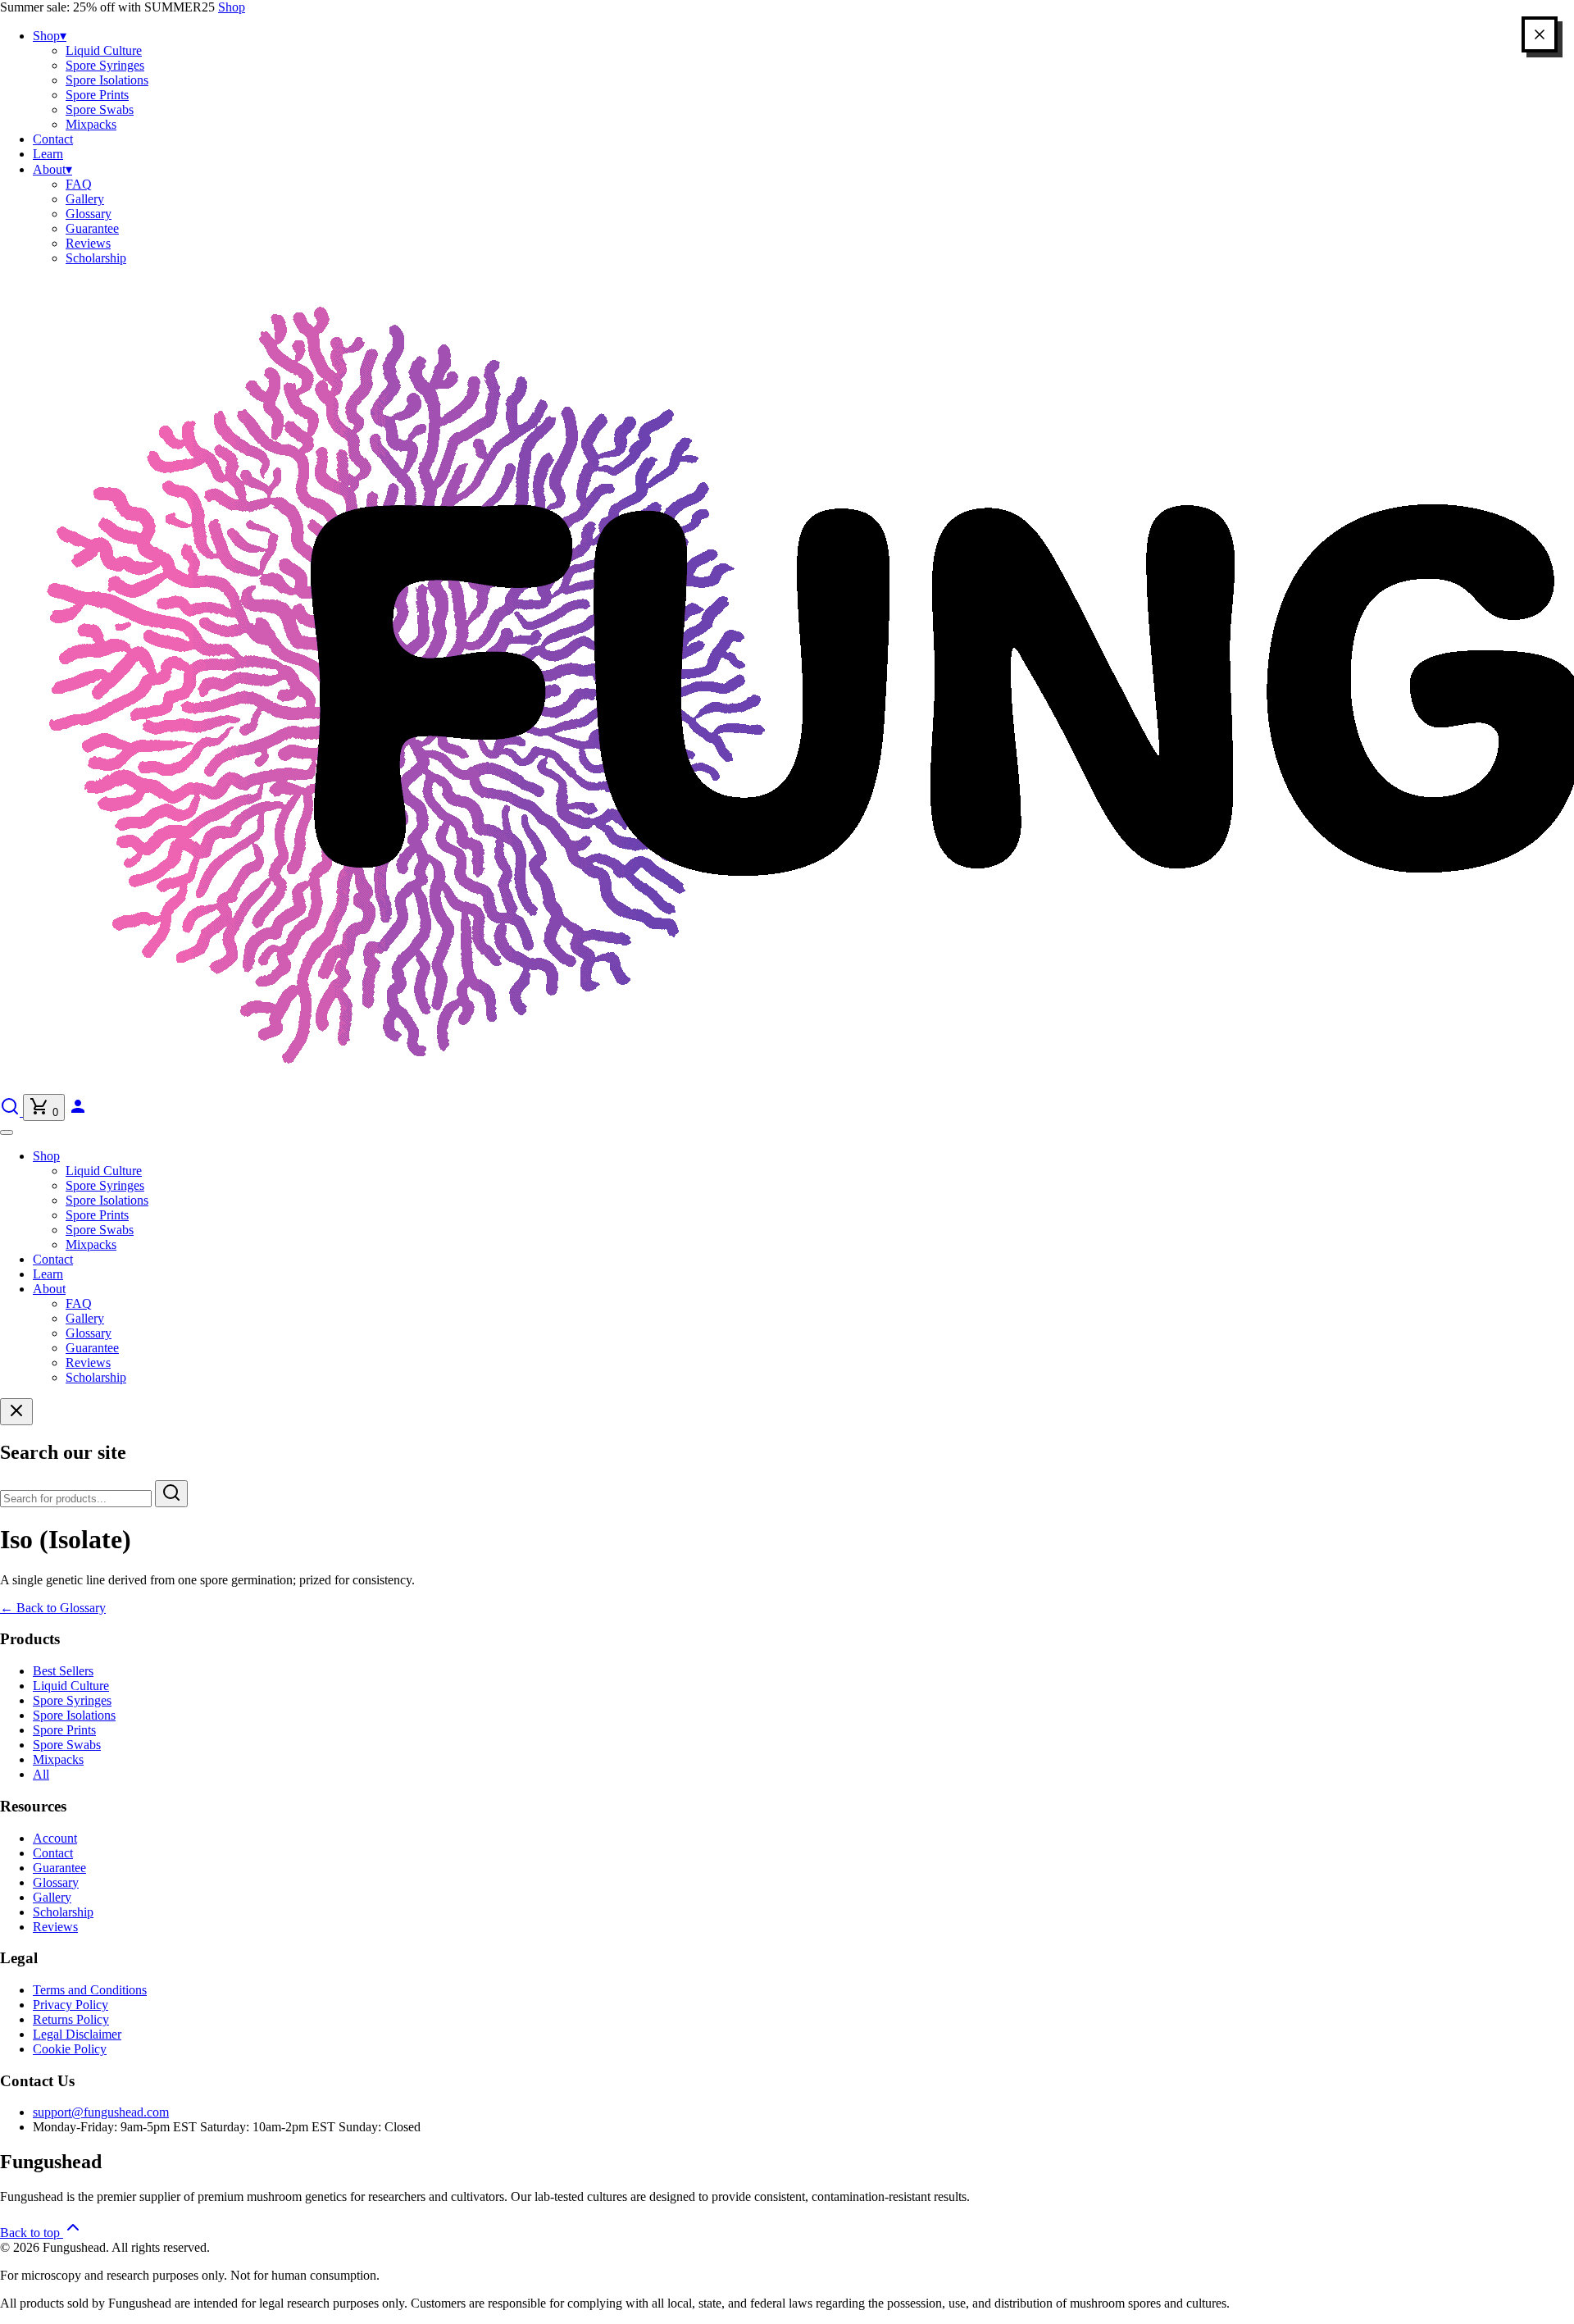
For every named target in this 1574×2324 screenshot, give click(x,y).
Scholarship (96, 258)
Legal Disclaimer (77, 2034)
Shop (232, 7)
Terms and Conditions (90, 1990)
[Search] (11, 1112)
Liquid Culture (104, 50)
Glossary (89, 214)
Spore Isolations (107, 80)
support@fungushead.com (101, 2112)
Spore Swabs (100, 109)
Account (55, 1838)
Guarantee (92, 228)
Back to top (32, 2233)
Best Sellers (63, 1671)
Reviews (88, 243)
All (41, 1774)
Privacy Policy (71, 2005)
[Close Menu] (1540, 34)
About (52, 169)
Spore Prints (97, 95)
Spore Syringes (105, 65)
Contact (53, 139)
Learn (48, 154)
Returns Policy (71, 2019)
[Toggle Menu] (7, 1132)
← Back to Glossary (53, 1608)
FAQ (79, 184)
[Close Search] (16, 1412)
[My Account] (78, 1112)
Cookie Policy (70, 2049)
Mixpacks (91, 124)
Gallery (85, 199)
